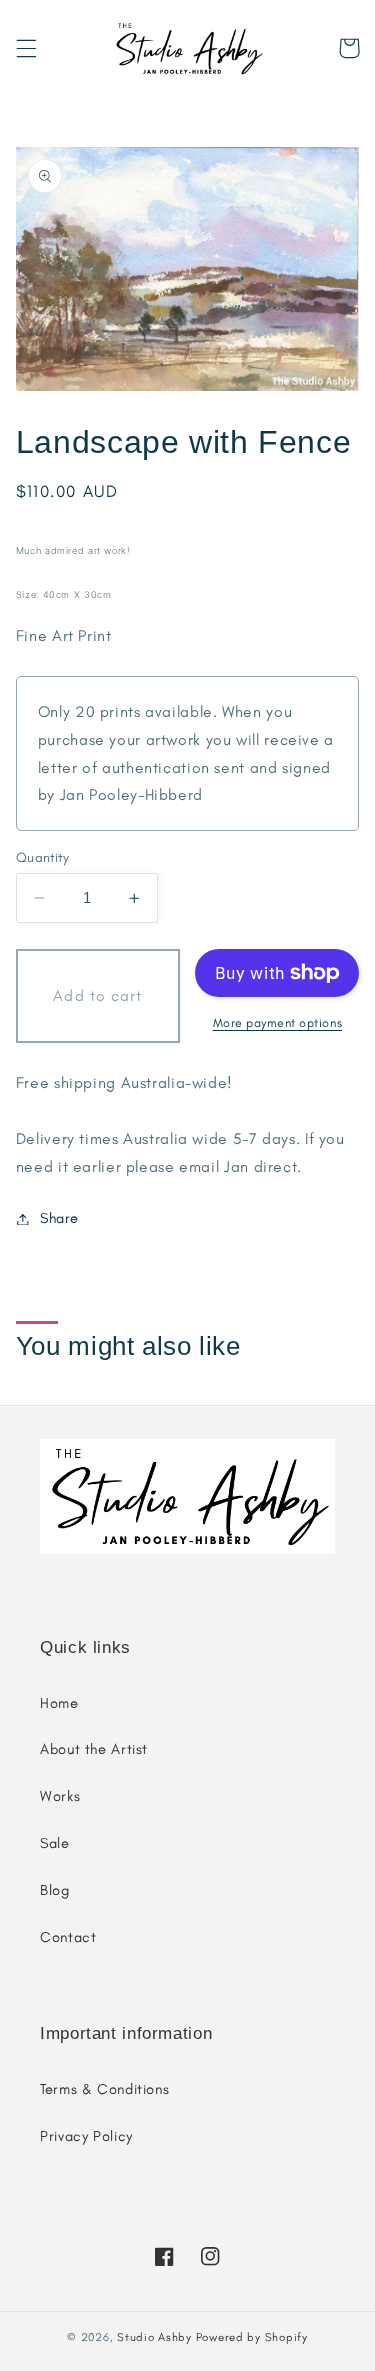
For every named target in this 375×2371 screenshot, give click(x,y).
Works (60, 1796)
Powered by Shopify (252, 2337)
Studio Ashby (154, 2337)
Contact (68, 1937)
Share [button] (59, 1218)
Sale (55, 1843)
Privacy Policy (86, 2136)
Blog (55, 1890)
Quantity (42, 857)
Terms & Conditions (104, 2089)
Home (59, 1703)
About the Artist (94, 1749)
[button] (26, 48)
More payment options (278, 1022)
